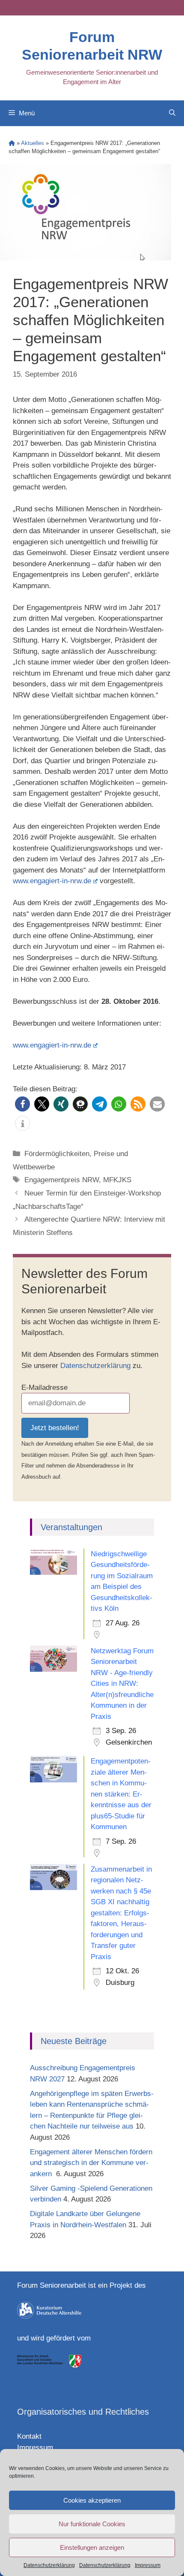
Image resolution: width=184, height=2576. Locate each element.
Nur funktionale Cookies (92, 2524)
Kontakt (29, 2436)
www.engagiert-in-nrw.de (52, 881)
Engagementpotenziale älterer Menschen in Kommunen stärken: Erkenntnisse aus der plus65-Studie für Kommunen (121, 1794)
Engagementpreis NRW (62, 1180)
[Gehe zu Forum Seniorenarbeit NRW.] (12, 143)
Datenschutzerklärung (49, 2565)
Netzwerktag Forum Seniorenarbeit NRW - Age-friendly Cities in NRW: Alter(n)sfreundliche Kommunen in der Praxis (122, 1684)
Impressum (148, 2565)
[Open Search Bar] (172, 113)
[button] (22, 1104)
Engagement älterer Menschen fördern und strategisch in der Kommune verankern (91, 2163)
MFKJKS (117, 1180)
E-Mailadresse (45, 1388)
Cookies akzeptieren (92, 2500)
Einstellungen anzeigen (92, 2547)
